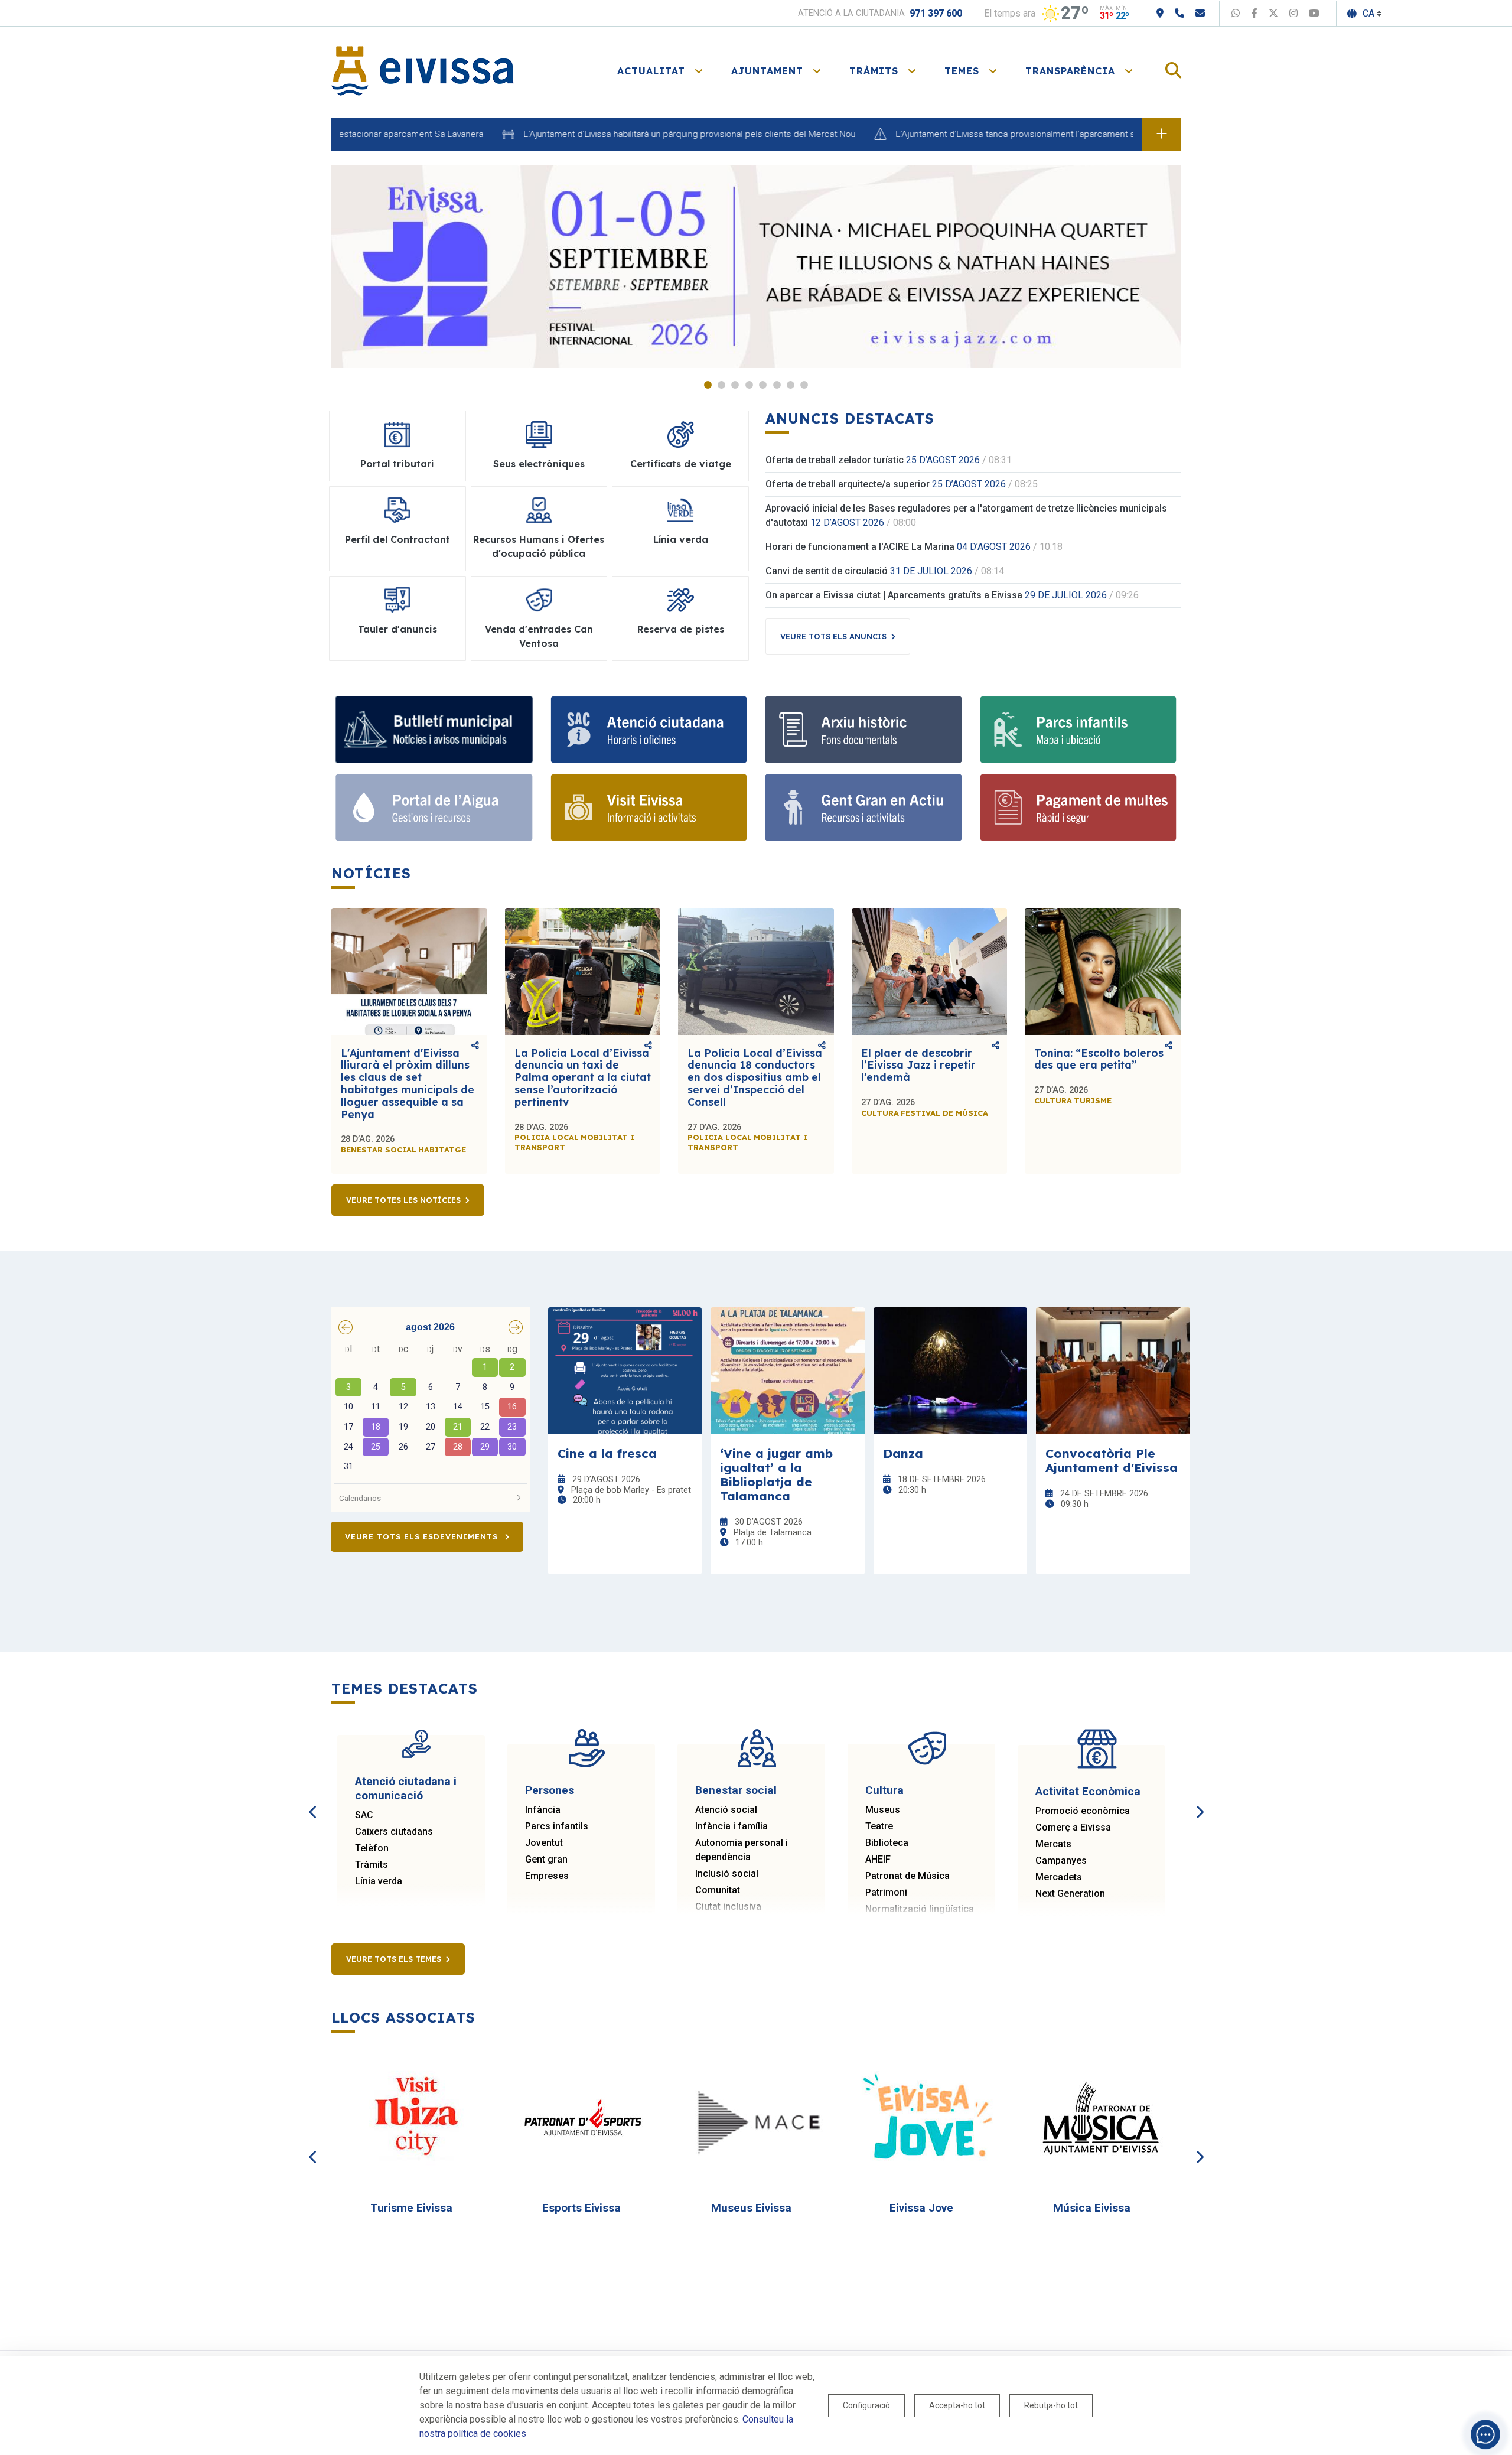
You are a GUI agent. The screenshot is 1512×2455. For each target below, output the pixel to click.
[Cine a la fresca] (625, 1371)
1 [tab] (708, 385)
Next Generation (1070, 1894)
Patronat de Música (907, 1876)
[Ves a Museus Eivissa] (757, 2119)
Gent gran (546, 1859)
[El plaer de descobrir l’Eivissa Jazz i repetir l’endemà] (930, 971)
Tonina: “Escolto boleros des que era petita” (1099, 1059)
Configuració (866, 2405)
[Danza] (951, 1371)
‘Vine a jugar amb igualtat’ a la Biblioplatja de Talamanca (776, 1474)
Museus (883, 1810)
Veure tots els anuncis (833, 636)
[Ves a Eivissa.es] (422, 70)
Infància (543, 1810)
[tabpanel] (756, 267)
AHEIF (878, 1859)
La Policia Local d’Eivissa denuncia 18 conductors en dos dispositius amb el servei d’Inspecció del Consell (755, 1077)
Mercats (1053, 1844)
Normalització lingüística (920, 1909)
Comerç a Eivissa (1073, 1827)
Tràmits (372, 1865)
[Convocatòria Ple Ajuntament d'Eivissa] (1113, 1371)
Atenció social (726, 1810)
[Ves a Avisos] (1162, 135)
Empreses (547, 1876)
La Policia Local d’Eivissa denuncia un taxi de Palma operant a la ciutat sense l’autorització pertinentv (583, 1077)
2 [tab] (721, 385)
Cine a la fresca (607, 1453)
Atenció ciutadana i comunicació (406, 1788)
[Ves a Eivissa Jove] (927, 2119)
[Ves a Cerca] (1173, 71)
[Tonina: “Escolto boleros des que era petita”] (1103, 971)
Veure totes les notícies (403, 1200)
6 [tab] (777, 385)
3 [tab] (735, 385)
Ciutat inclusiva (728, 1907)
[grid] (431, 1409)
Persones (550, 1790)
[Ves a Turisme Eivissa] (416, 2119)
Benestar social (736, 1790)
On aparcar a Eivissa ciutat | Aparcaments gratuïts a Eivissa (894, 595)
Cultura (884, 1790)
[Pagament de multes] (1078, 808)
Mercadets (1059, 1877)
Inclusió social (727, 1873)
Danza (903, 1453)
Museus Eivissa (751, 2208)
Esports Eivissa (581, 2208)
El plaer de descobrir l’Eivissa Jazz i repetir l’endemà (918, 1065)
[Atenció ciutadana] (649, 730)
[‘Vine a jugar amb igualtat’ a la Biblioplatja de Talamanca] (788, 1371)
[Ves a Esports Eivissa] (586, 2119)
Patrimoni (886, 1892)
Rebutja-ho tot (1051, 2405)
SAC (364, 1815)
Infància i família (731, 1826)
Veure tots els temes (394, 1959)
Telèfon (372, 1848)
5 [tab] (763, 385)
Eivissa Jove (921, 2208)
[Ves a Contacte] (1200, 13)
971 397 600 (936, 13)
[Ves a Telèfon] (1179, 13)
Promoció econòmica (1083, 1811)
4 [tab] (749, 385)
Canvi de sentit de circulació (827, 571)
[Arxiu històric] (863, 730)
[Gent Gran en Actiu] (863, 808)
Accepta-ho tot (957, 2405)
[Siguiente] (1199, 1799)
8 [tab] (804, 385)
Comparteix (475, 1046)
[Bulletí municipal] (434, 730)
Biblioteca (887, 1843)
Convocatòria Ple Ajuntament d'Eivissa (1112, 1460)
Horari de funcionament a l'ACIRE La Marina (860, 547)
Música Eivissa (1092, 2208)
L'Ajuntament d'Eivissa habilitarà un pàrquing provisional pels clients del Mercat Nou (623, 134)
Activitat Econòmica (1088, 1791)
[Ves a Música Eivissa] (1097, 2119)
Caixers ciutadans (394, 1832)
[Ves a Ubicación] (1160, 13)
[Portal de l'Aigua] (434, 808)
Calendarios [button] (360, 1498)
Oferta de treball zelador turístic (835, 460)
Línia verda (379, 1881)
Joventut (544, 1843)
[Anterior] (313, 1799)
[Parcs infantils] (1078, 730)
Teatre (879, 1826)
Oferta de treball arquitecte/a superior (848, 484)
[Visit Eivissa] (649, 808)
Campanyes (1061, 1860)
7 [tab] (791, 385)
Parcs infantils (557, 1826)
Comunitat (718, 1890)
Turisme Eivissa (411, 2208)
